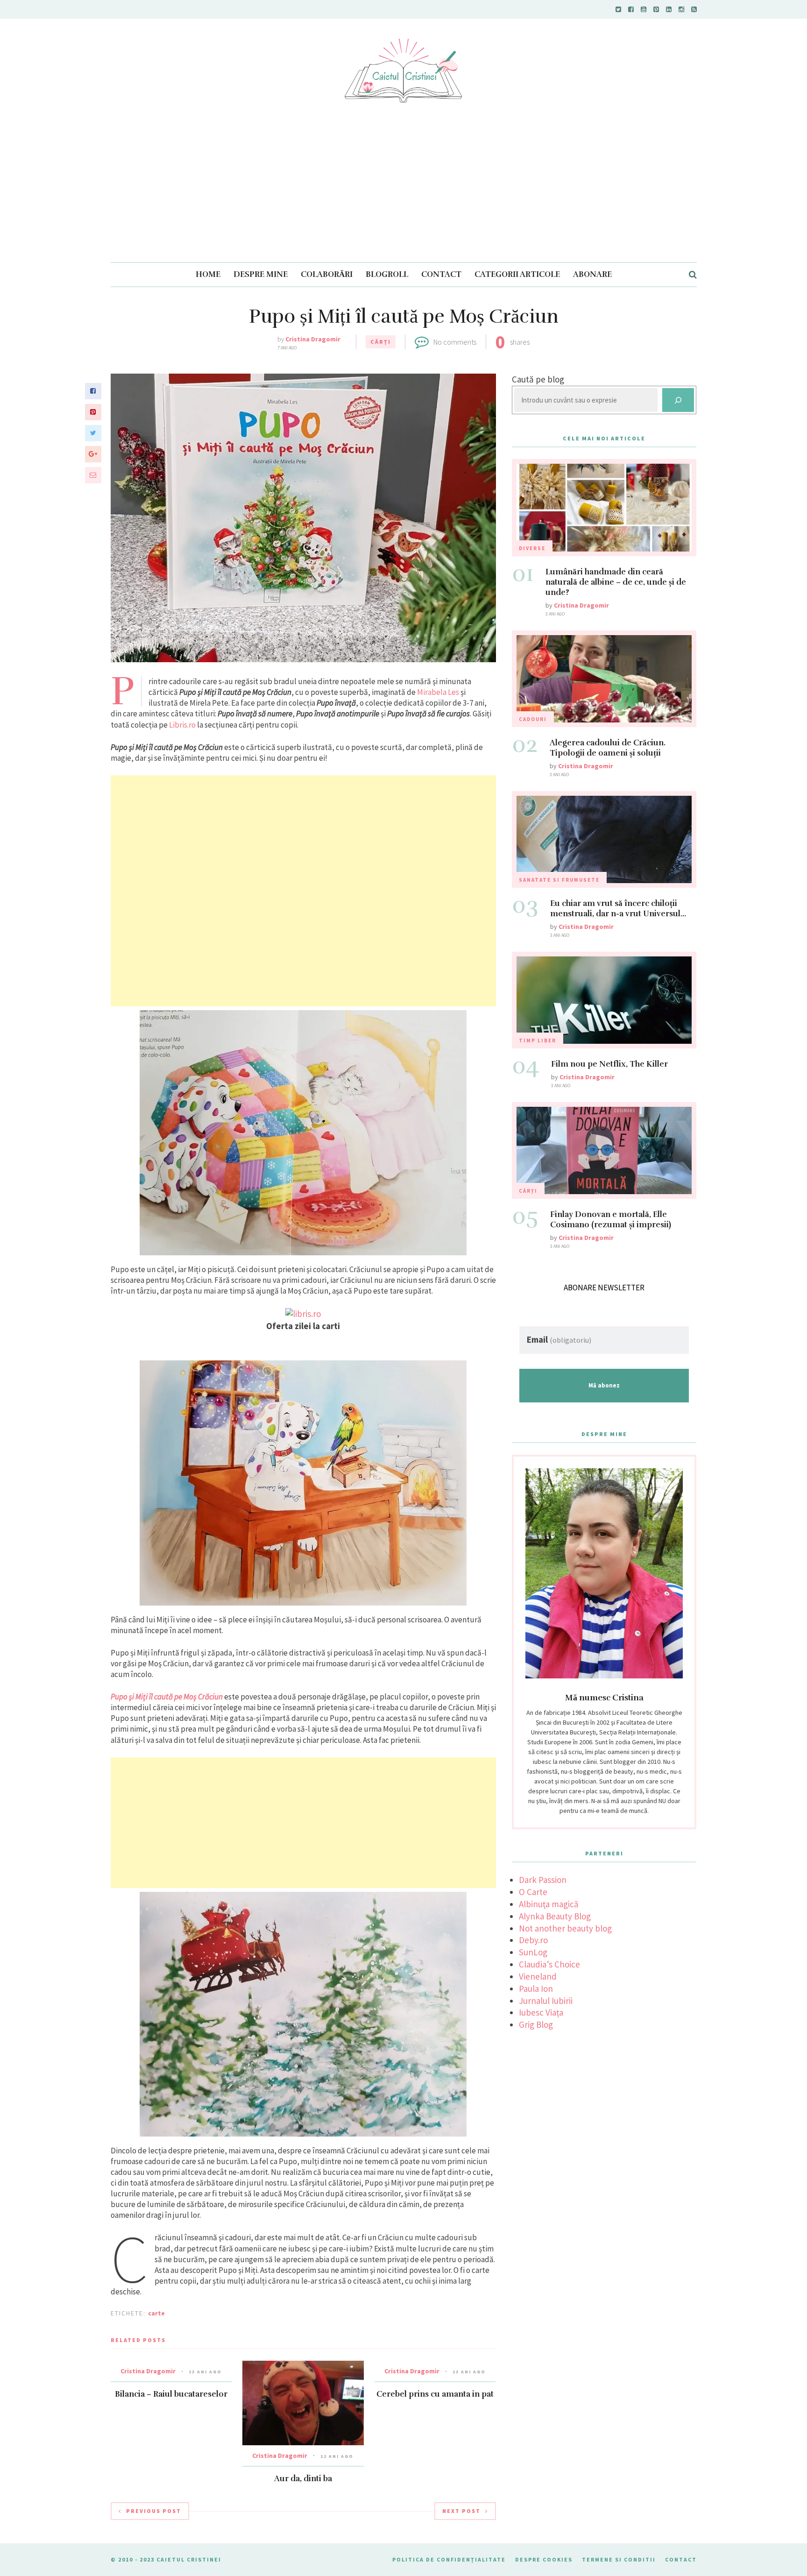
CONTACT (441, 274)
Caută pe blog (538, 379)
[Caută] (678, 400)
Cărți (381, 342)
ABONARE (592, 274)
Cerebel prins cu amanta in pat (435, 2394)
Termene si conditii (619, 2559)
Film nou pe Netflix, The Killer (609, 1064)
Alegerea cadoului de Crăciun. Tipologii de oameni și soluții (608, 748)
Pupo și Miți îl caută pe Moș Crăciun (167, 1697)
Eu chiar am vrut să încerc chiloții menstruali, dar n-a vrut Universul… (618, 909)
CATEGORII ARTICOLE (517, 274)
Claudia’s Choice (549, 1964)
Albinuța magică (549, 1904)
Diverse (532, 548)
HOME (208, 274)
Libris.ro (182, 725)
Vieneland (538, 1976)
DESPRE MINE (261, 274)
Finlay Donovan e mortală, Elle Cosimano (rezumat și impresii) (611, 1220)
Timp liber (538, 1040)
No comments (455, 342)
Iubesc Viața (541, 2012)
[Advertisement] (403, 192)
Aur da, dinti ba (303, 2479)
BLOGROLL (387, 274)
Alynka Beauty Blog (555, 1916)
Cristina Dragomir (313, 339)
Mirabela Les (438, 692)
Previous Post (154, 2511)
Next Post (461, 2511)
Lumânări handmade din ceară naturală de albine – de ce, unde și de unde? (616, 582)
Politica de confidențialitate (449, 2559)
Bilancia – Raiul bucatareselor (171, 2394)
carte (156, 2313)
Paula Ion (536, 1989)
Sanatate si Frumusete (559, 880)
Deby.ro (533, 1940)
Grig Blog (536, 2024)
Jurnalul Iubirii (546, 2001)
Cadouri (533, 719)
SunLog (533, 1952)
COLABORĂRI (327, 274)
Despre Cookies (544, 2559)
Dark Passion (543, 1880)
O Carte (533, 1892)
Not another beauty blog (565, 1928)
